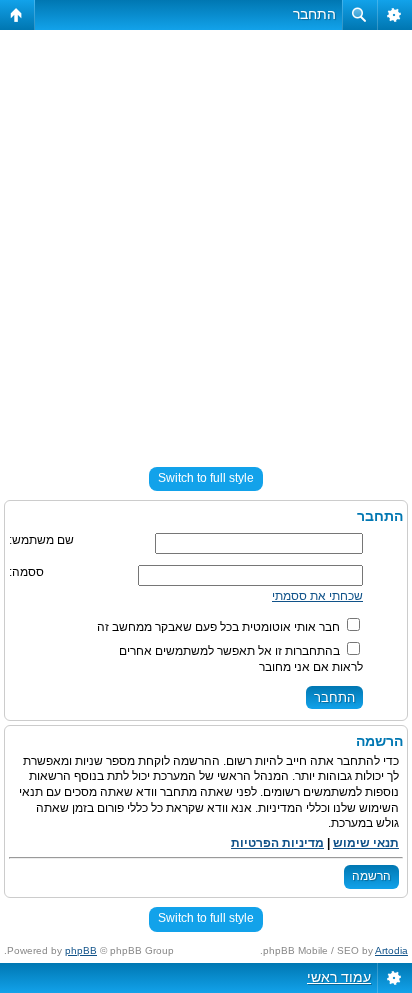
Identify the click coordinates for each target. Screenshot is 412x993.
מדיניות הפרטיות (277, 843)
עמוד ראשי (339, 977)
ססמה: (26, 572)
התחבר (314, 14)
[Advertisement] (206, 240)
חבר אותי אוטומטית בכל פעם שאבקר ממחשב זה (220, 627)
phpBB (81, 950)
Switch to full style (206, 478)
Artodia (391, 950)
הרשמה (371, 876)
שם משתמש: (41, 540)
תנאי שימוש (366, 843)
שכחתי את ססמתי (317, 596)
